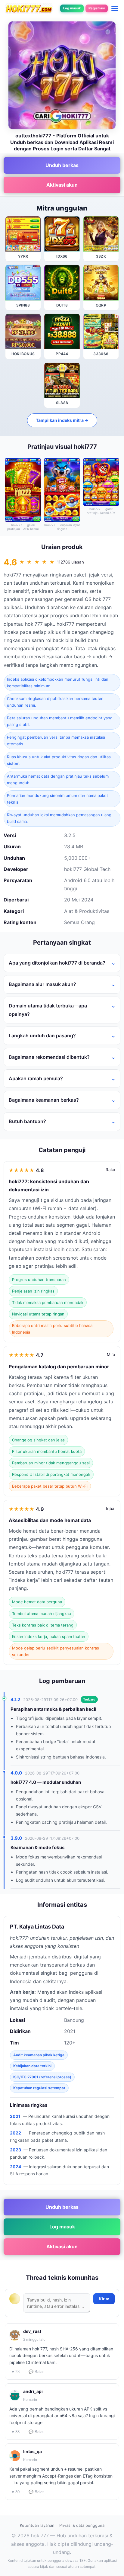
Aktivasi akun (62, 185)
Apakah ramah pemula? (36, 1078)
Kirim (104, 2299)
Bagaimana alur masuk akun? (42, 984)
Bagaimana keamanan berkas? (44, 1100)
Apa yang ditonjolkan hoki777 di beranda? (57, 963)
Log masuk (72, 8)
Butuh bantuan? (27, 1121)
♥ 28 (16, 2372)
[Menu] (115, 8)
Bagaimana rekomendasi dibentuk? (49, 1057)
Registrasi (97, 8)
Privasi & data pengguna (82, 2525)
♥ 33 (16, 2432)
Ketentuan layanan (37, 2525)
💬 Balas (37, 2372)
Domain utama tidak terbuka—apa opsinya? (48, 1010)
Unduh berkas (62, 165)
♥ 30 (16, 2492)
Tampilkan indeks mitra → (62, 420)
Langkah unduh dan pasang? (42, 1036)
